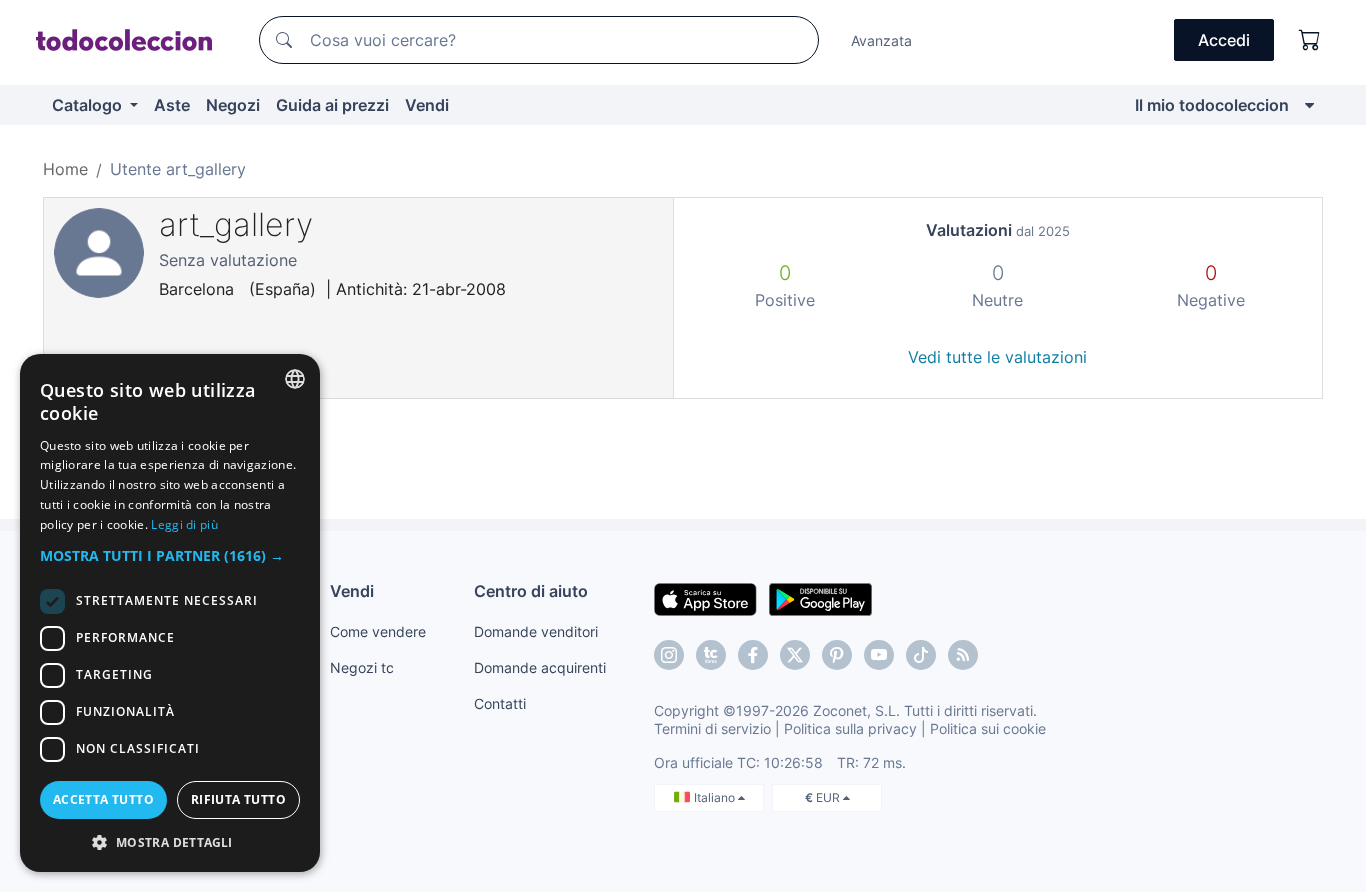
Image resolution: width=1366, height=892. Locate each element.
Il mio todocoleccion (1212, 105)
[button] (170, 555)
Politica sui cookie (988, 728)
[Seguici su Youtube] (879, 655)
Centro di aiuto (531, 591)
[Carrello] (1310, 40)
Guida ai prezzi (332, 105)
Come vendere (378, 631)
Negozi (233, 105)
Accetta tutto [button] (103, 799)
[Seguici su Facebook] (753, 655)
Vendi (427, 105)
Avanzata (881, 40)
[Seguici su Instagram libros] (711, 655)
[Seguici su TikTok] (921, 655)
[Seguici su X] (795, 655)
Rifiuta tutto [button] (238, 799)
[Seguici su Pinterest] (837, 655)
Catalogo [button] (89, 105)
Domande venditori (536, 631)
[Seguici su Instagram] (669, 655)
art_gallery (236, 224)
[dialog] (170, 613)
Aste (172, 105)
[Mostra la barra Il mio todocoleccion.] (1309, 105)
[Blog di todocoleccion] (963, 655)
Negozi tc (362, 667)
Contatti (500, 703)
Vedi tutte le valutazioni (997, 357)
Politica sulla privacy (850, 728)
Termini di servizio (712, 728)
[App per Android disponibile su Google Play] (820, 598)
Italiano (716, 797)
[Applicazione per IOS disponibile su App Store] (705, 598)
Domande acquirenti (540, 667)
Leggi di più (184, 524)
